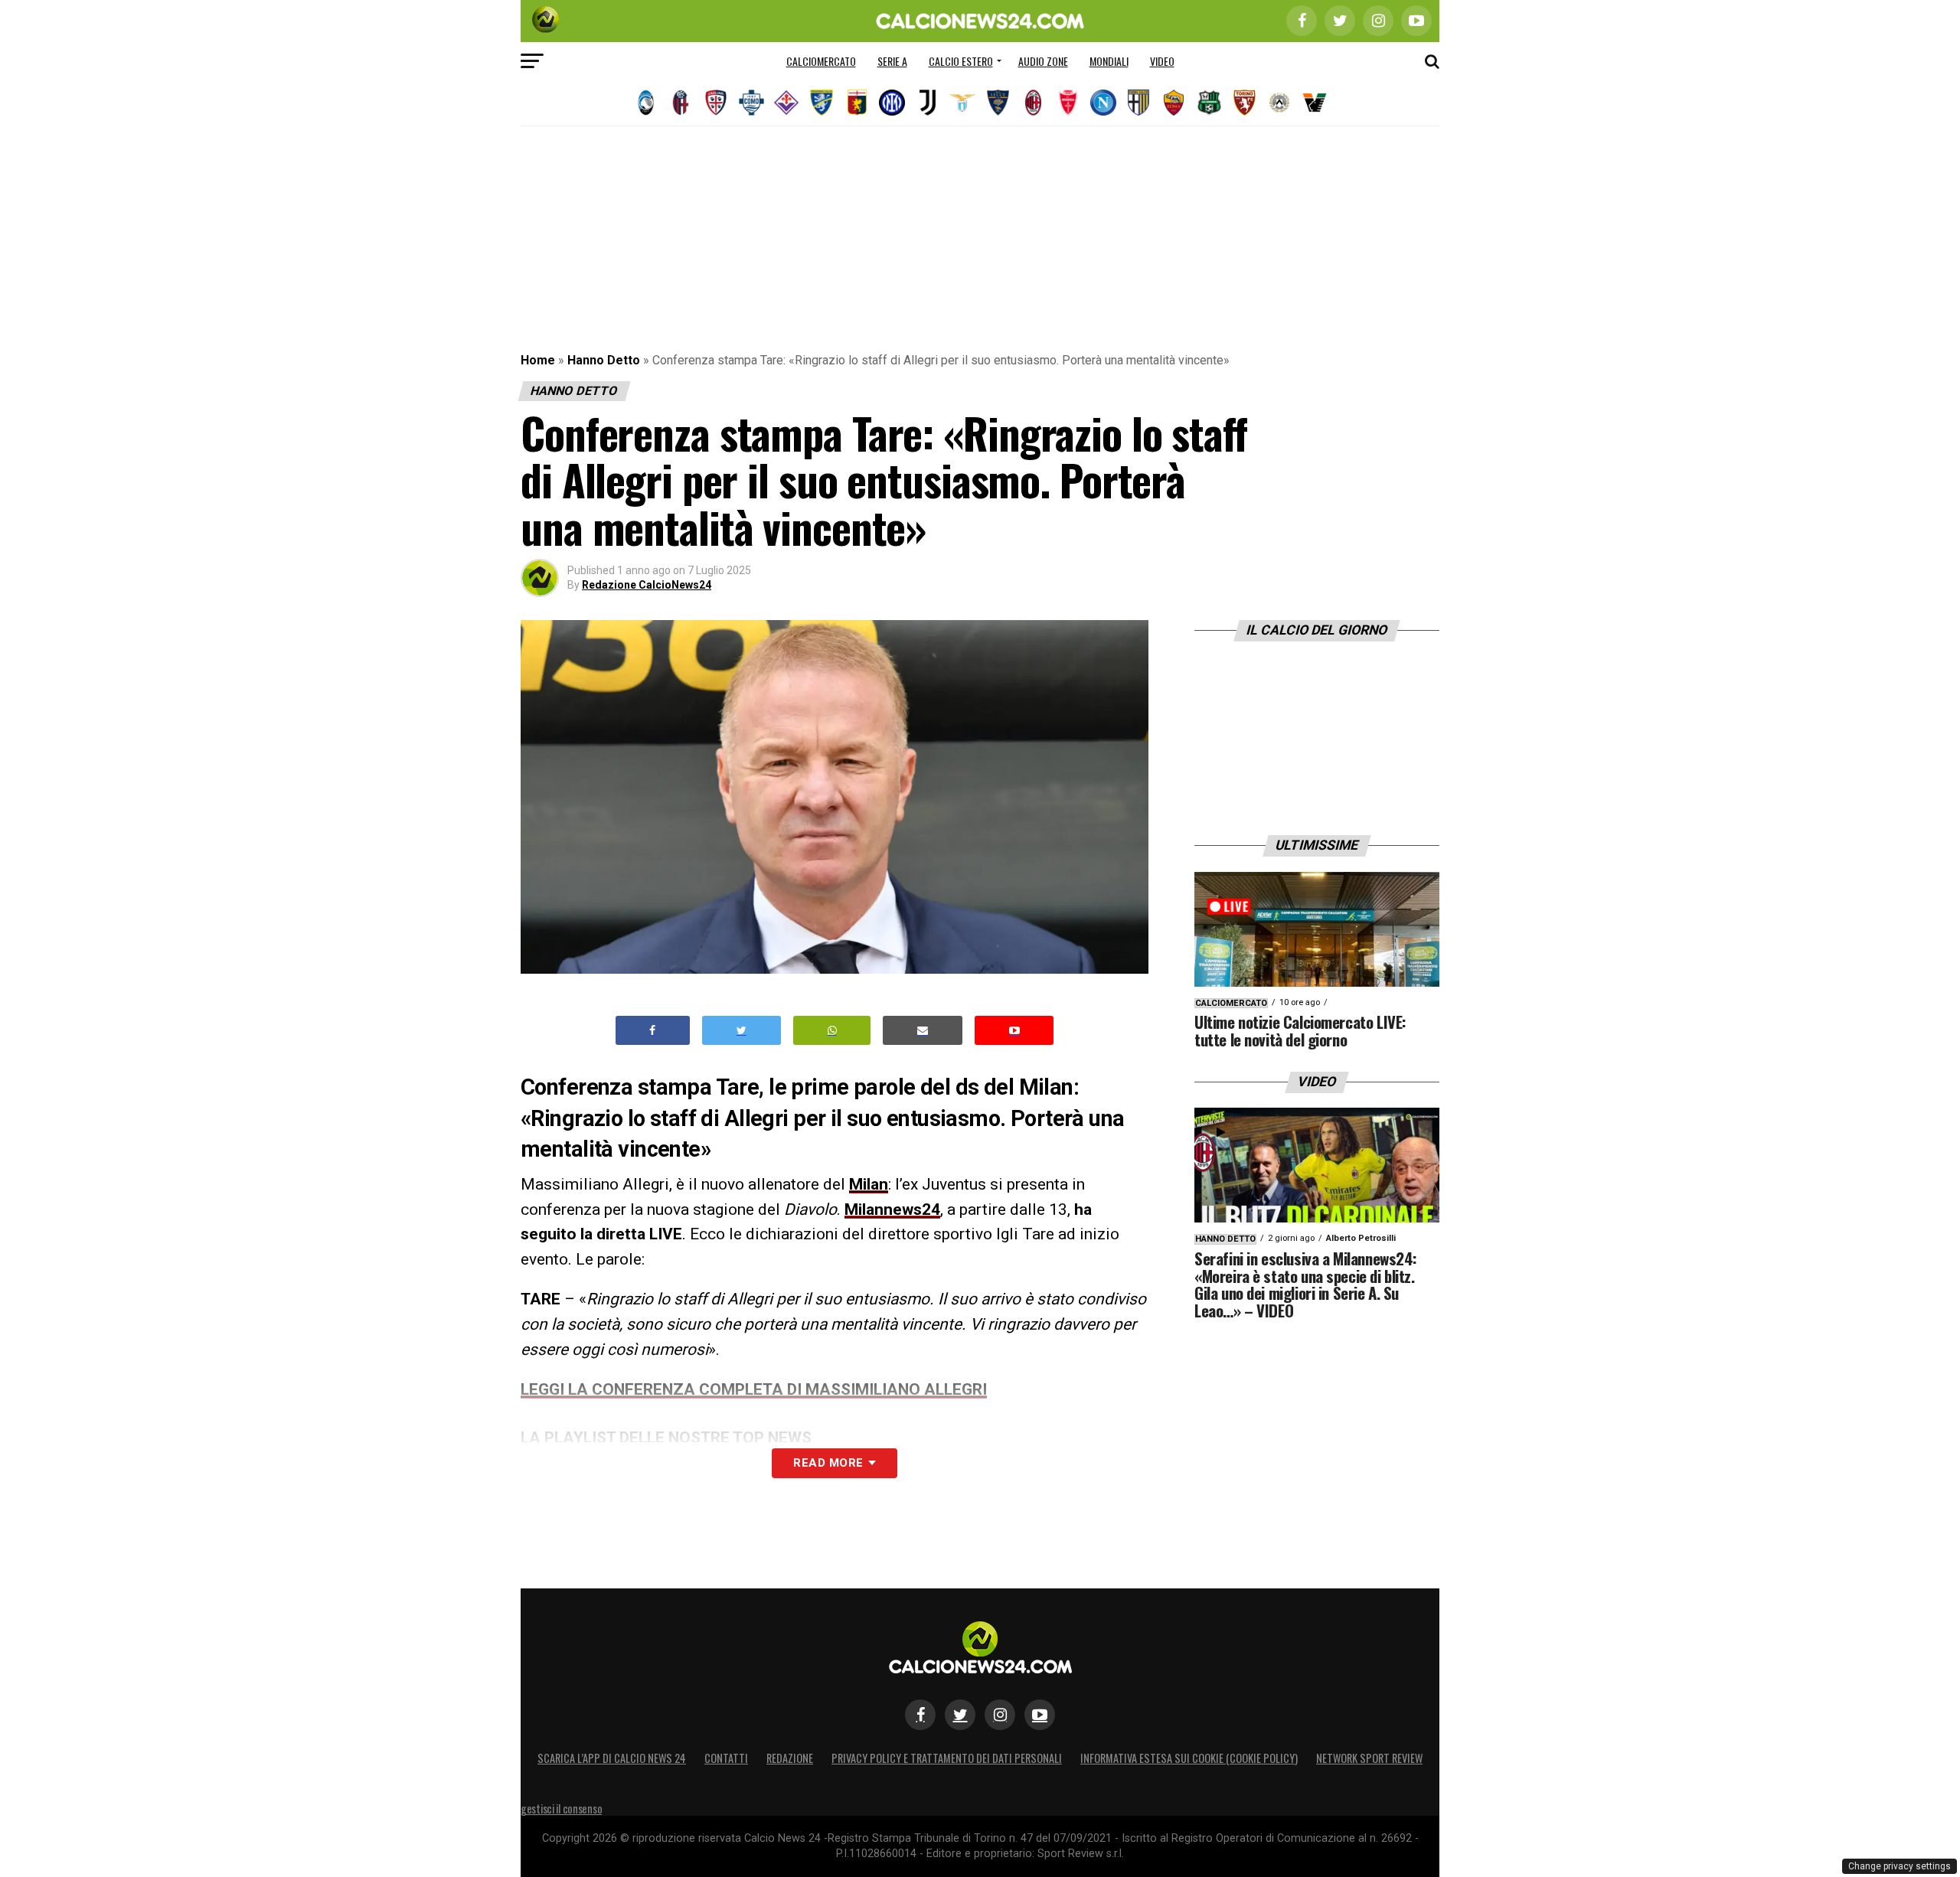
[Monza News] (1068, 103)
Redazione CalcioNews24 (647, 585)
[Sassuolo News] (1209, 103)
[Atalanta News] (645, 103)
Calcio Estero (961, 61)
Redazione (790, 1758)
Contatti (726, 1758)
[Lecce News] (998, 103)
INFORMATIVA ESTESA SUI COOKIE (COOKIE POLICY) (1189, 1758)
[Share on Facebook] (653, 1031)
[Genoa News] (857, 103)
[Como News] (751, 103)
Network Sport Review (1369, 1758)
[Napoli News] (1103, 103)
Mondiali (1109, 61)
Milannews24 (892, 1209)
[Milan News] (1033, 103)
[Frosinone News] (822, 103)
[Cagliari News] (716, 103)
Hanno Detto (604, 360)
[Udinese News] (1279, 103)
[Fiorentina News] (786, 103)
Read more (828, 1463)
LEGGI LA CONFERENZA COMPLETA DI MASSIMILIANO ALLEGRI (754, 1389)
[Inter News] (892, 103)
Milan (869, 1184)
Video (1162, 61)
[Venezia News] (1315, 103)
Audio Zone (1043, 61)
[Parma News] (1138, 103)
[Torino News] (1244, 103)
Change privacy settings (1900, 1866)
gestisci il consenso (561, 1808)
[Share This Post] (832, 1031)
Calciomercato (821, 61)
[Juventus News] (927, 103)
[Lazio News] (962, 103)
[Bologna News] (681, 103)
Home (538, 360)
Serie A (892, 61)
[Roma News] (1174, 103)
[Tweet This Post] (742, 1031)
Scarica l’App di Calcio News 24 (612, 1758)
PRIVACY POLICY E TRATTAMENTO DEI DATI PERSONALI (947, 1758)
